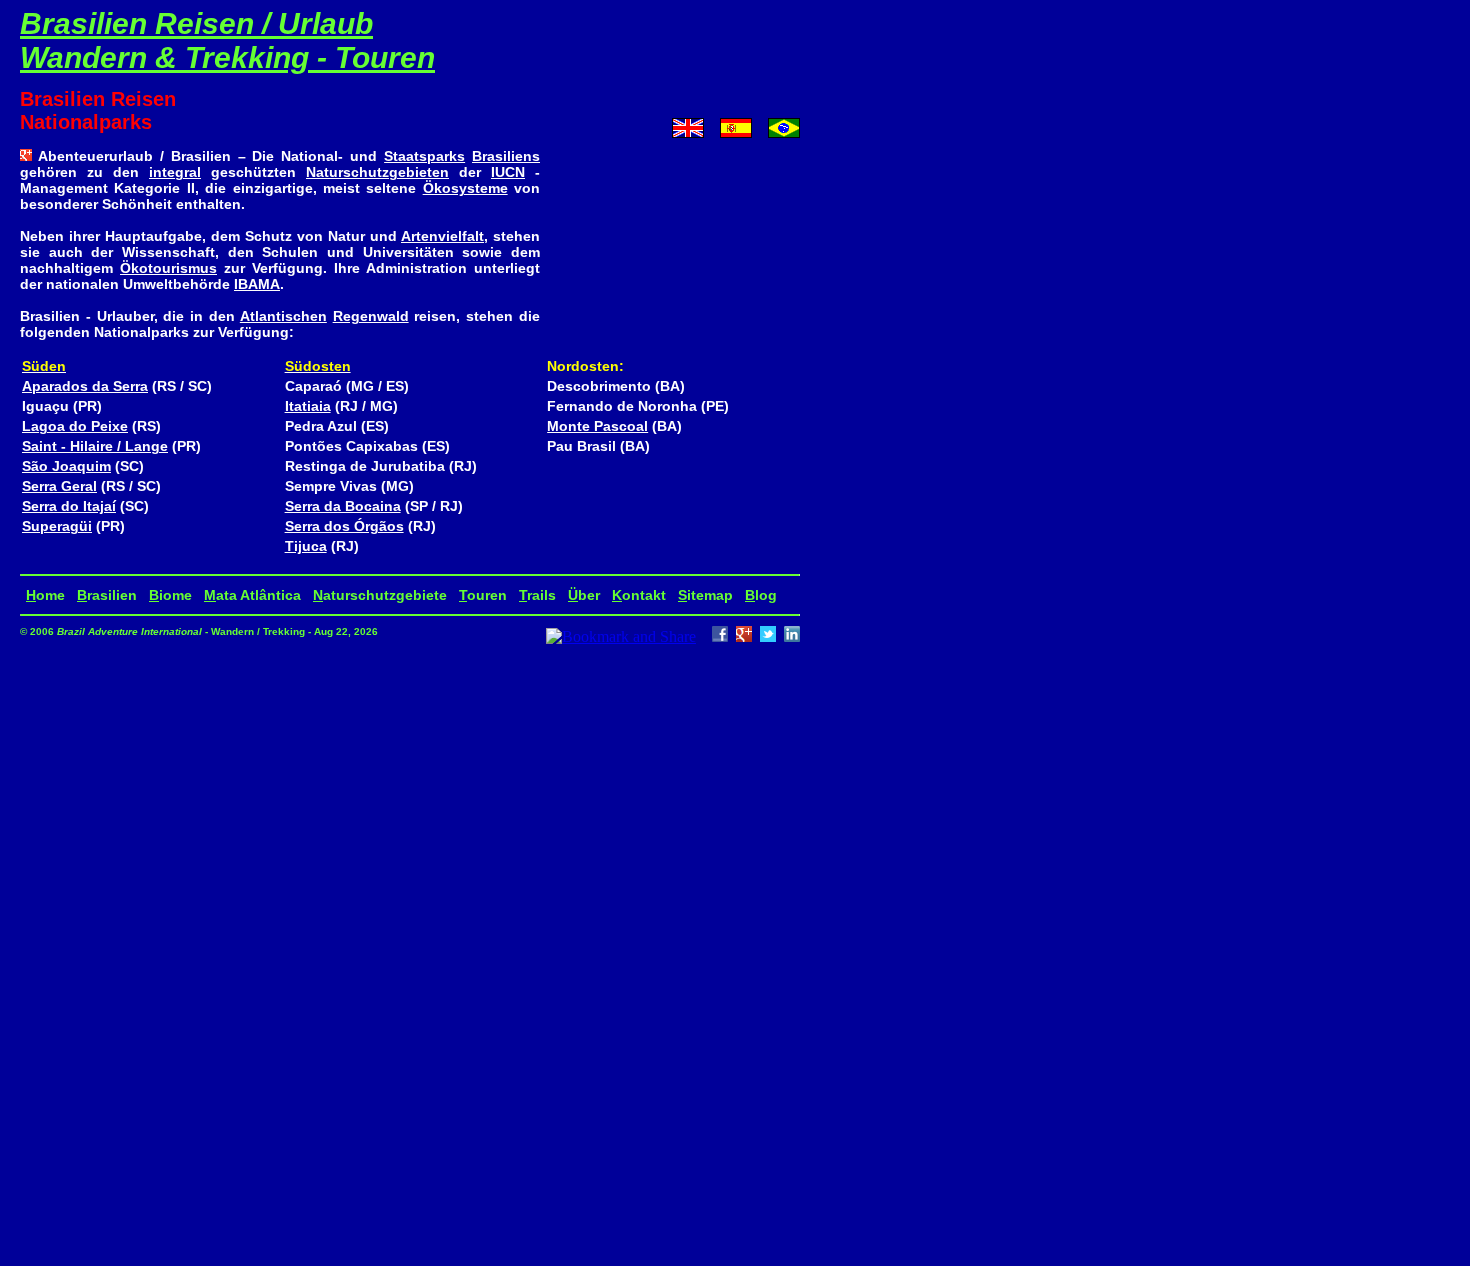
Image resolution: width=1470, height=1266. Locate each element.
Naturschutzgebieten (377, 172)
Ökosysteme (465, 188)
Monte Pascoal (597, 426)
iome (170, 595)
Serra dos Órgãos (344, 526)
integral (175, 172)
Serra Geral (59, 486)
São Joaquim (66, 466)
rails (537, 595)
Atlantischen (283, 316)
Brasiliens (506, 156)
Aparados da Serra (85, 386)
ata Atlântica (252, 595)
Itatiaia (308, 406)
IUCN (508, 172)
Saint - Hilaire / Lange (95, 446)
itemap (705, 595)
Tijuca (306, 546)
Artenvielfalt (442, 236)
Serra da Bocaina (343, 506)
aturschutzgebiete (380, 595)
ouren (483, 595)
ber (584, 595)
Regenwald (371, 316)
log (761, 595)
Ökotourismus (168, 268)
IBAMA (257, 284)
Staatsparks (424, 156)
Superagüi (57, 526)
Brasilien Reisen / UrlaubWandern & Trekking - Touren (227, 40)
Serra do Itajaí (69, 506)
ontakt (639, 595)
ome (45, 595)
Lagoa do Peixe (75, 426)
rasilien (107, 595)
